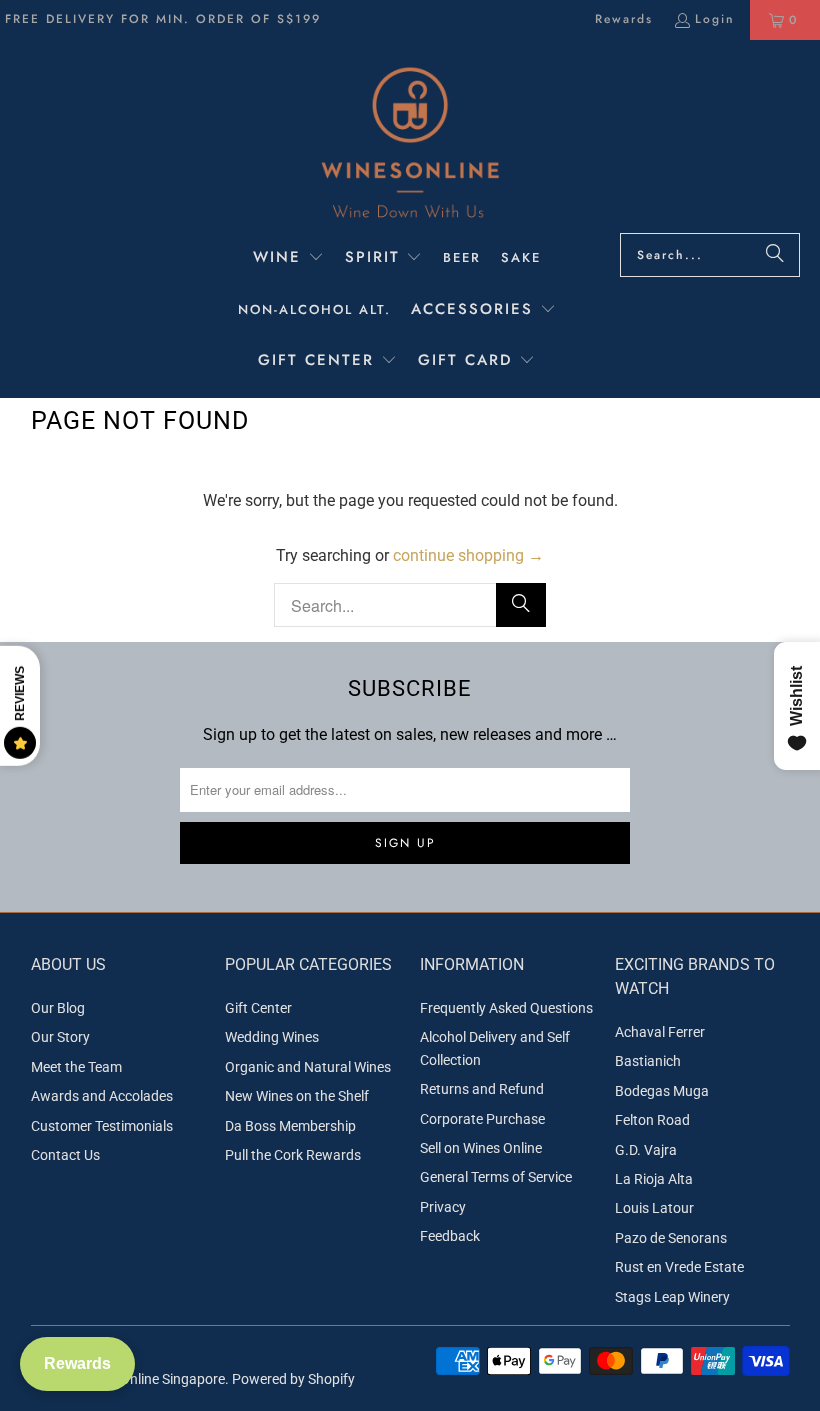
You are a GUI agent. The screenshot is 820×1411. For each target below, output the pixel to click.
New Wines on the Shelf (297, 1096)
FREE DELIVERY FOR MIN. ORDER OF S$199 (163, 19)
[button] (288, 259)
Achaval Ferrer (660, 1032)
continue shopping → (468, 555)
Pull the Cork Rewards (293, 1155)
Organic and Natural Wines (308, 1067)
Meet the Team (76, 1067)
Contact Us (65, 1155)
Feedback (450, 1236)
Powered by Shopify (293, 1379)
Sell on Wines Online (481, 1148)
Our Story (60, 1037)
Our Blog (58, 1008)
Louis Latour (654, 1208)
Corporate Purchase (482, 1119)
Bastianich (648, 1061)
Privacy (443, 1207)
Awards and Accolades (102, 1096)
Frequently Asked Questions (506, 1008)
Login (715, 19)
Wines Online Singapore (152, 1379)
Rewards (624, 19)
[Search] (775, 255)
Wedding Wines (272, 1037)
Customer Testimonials (102, 1126)
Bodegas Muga (662, 1091)
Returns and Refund (482, 1089)
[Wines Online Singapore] (410, 141)
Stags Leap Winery (672, 1297)
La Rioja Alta (654, 1179)
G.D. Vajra (646, 1150)
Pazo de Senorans (671, 1238)
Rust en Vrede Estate (679, 1267)
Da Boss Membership (290, 1126)
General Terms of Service (496, 1177)
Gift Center (258, 1008)
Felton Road (652, 1120)
